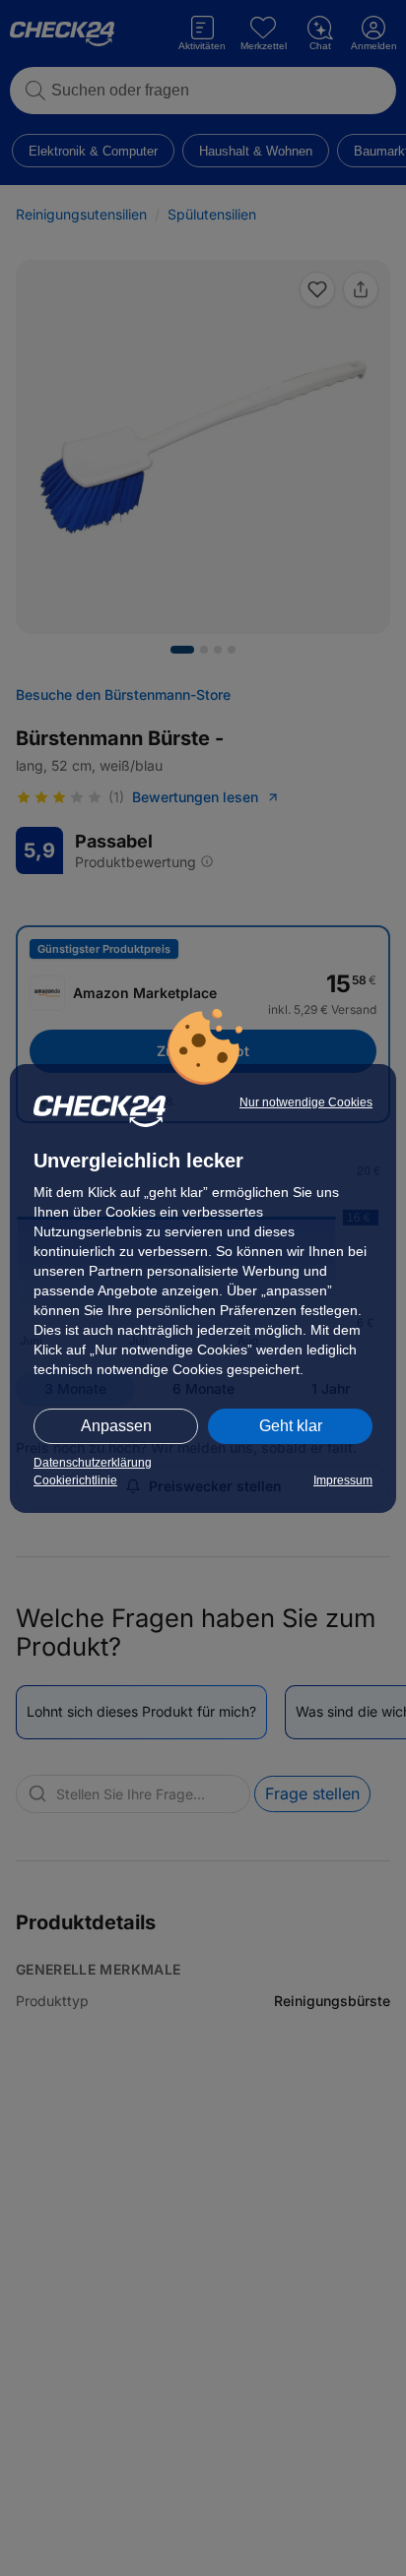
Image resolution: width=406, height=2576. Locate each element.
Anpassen (116, 1426)
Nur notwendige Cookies (306, 1102)
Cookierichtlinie (75, 1480)
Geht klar (291, 1426)
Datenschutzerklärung (93, 1463)
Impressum (343, 1480)
